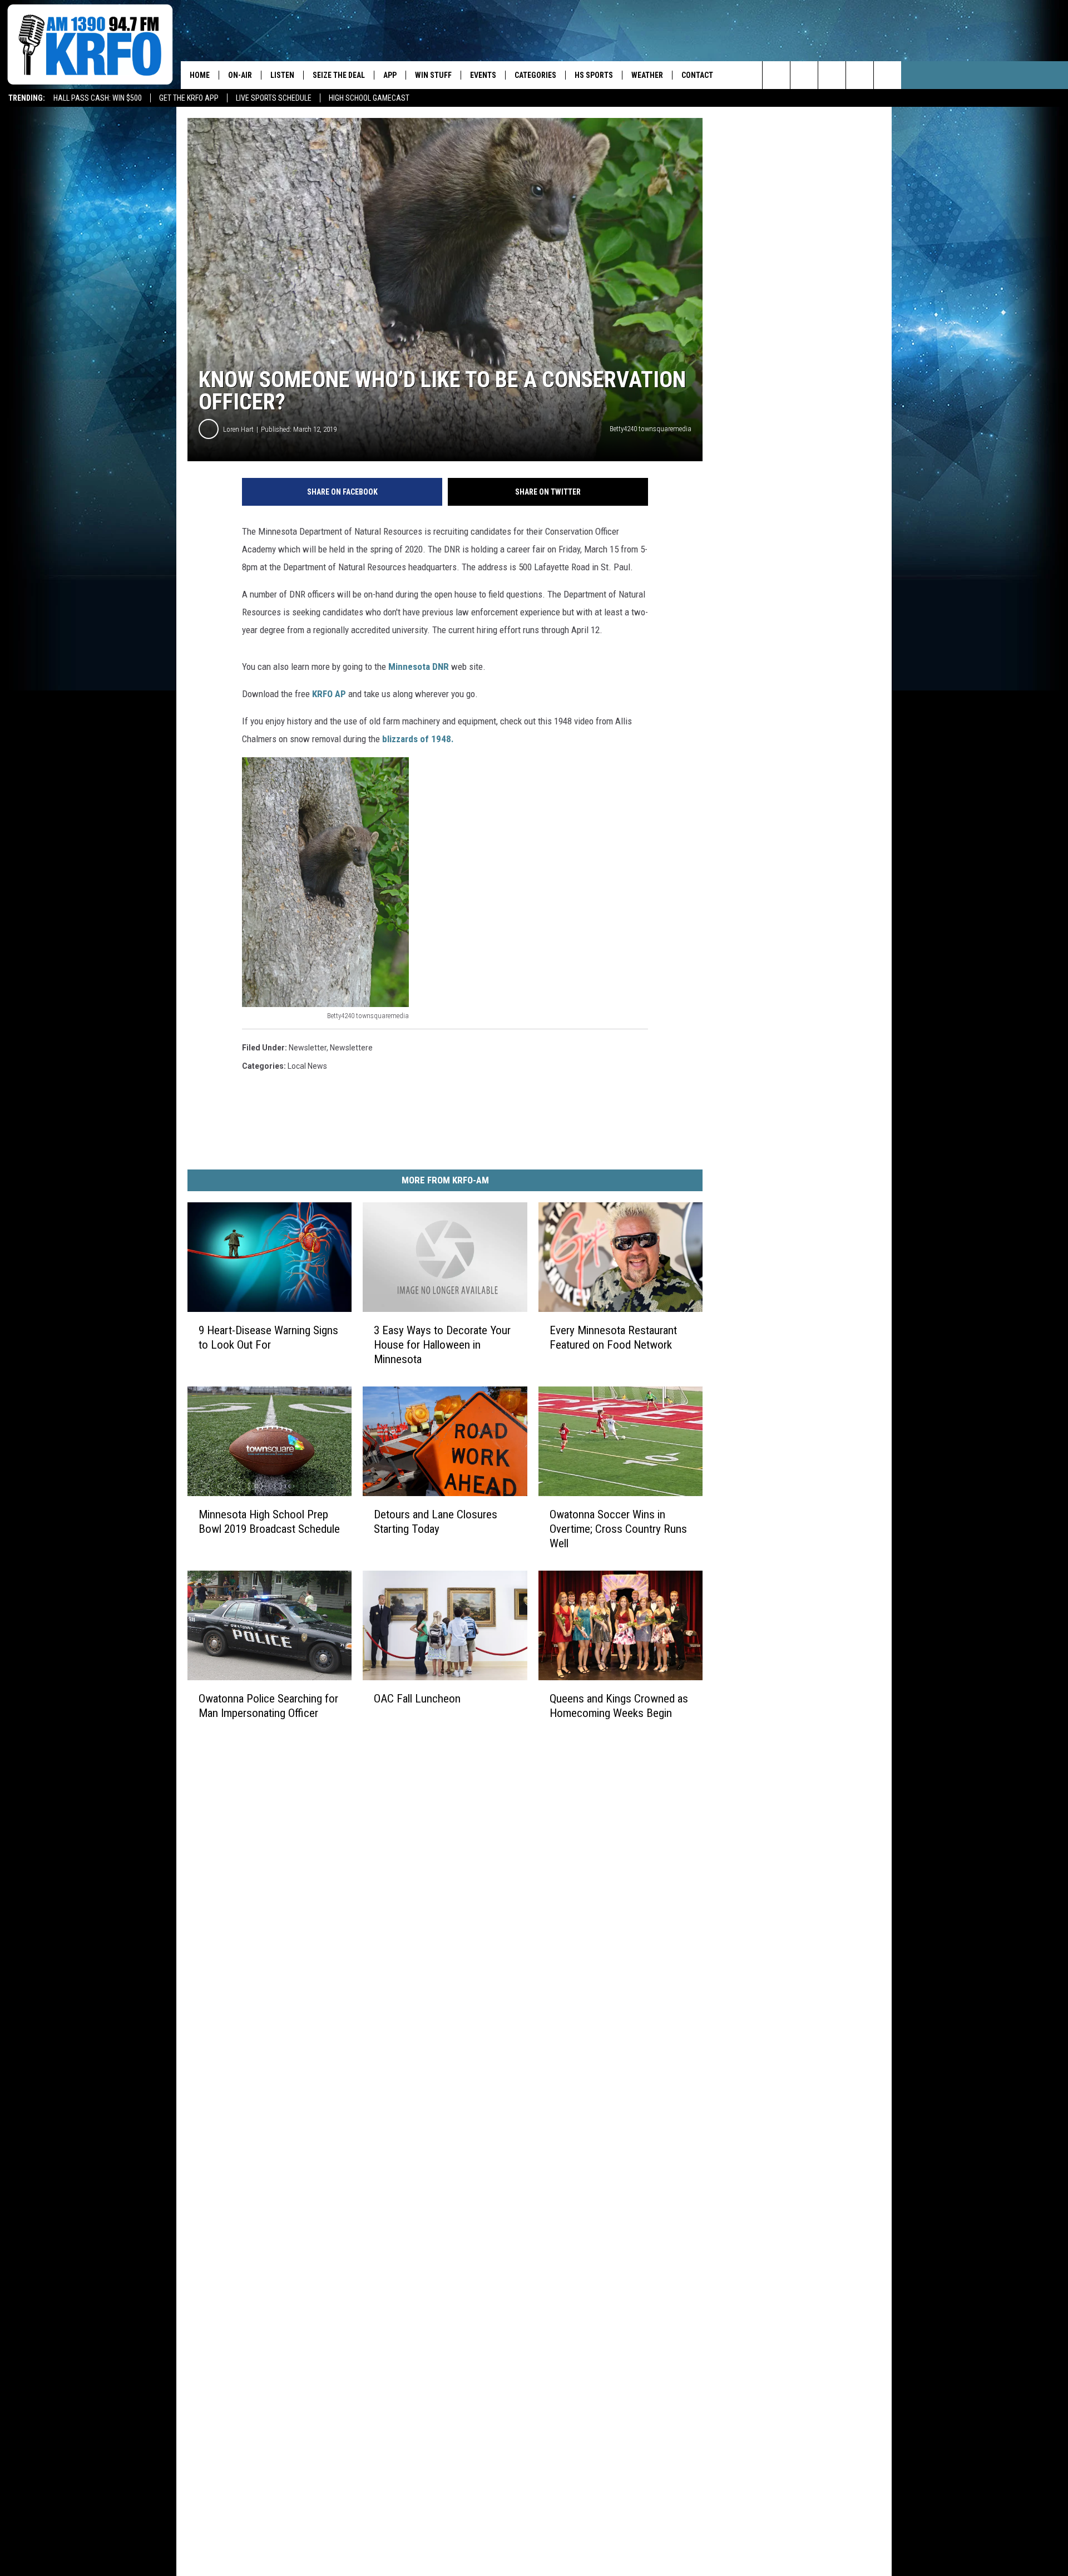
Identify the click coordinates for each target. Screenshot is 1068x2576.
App (390, 75)
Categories (535, 75)
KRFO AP (329, 694)
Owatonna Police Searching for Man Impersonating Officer (268, 1706)
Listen (282, 75)
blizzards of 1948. (418, 739)
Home (200, 75)
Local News (307, 1066)
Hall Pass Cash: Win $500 (98, 98)
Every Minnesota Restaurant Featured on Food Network (613, 1338)
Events (483, 75)
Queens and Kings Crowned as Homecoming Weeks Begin (619, 1706)
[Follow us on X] (860, 75)
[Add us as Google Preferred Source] (804, 75)
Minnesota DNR (419, 667)
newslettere (351, 1048)
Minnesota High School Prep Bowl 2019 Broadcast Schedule (269, 1522)
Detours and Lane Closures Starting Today (436, 1522)
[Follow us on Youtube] (887, 75)
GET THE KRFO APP (189, 98)
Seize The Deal (339, 75)
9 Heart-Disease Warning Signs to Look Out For (268, 1338)
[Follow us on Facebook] (832, 75)
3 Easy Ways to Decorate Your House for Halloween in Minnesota (442, 1345)
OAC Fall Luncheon (417, 1699)
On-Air (240, 75)
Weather (647, 75)
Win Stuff (433, 75)
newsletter (308, 1048)
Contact (697, 75)
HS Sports (594, 75)
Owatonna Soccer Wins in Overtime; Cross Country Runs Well (618, 1529)
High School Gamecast (369, 98)
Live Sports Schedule (274, 98)
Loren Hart (238, 429)
